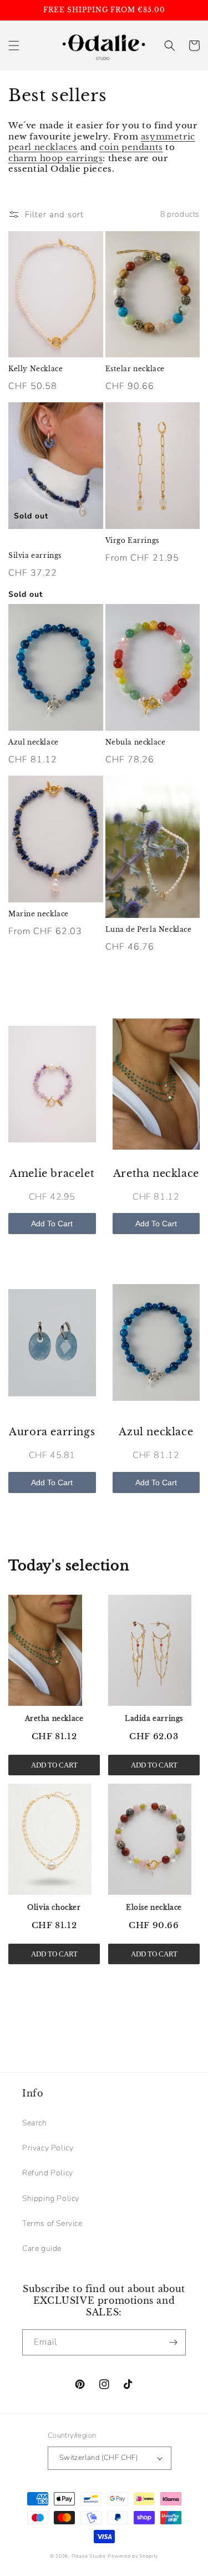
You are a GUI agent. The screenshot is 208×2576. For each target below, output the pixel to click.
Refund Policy (48, 2173)
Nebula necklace (136, 742)
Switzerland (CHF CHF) (99, 2458)
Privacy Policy (48, 2148)
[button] (14, 46)
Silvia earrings (35, 555)
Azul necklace (34, 742)
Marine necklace (39, 914)
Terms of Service (52, 2223)
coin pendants (131, 147)
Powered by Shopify (133, 2556)
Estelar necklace (135, 369)
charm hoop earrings (55, 158)
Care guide (42, 2248)
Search (35, 2123)
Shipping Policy (51, 2198)
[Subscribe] (173, 2342)
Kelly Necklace (35, 369)
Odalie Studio (89, 2556)
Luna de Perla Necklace (149, 929)
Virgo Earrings (132, 540)
